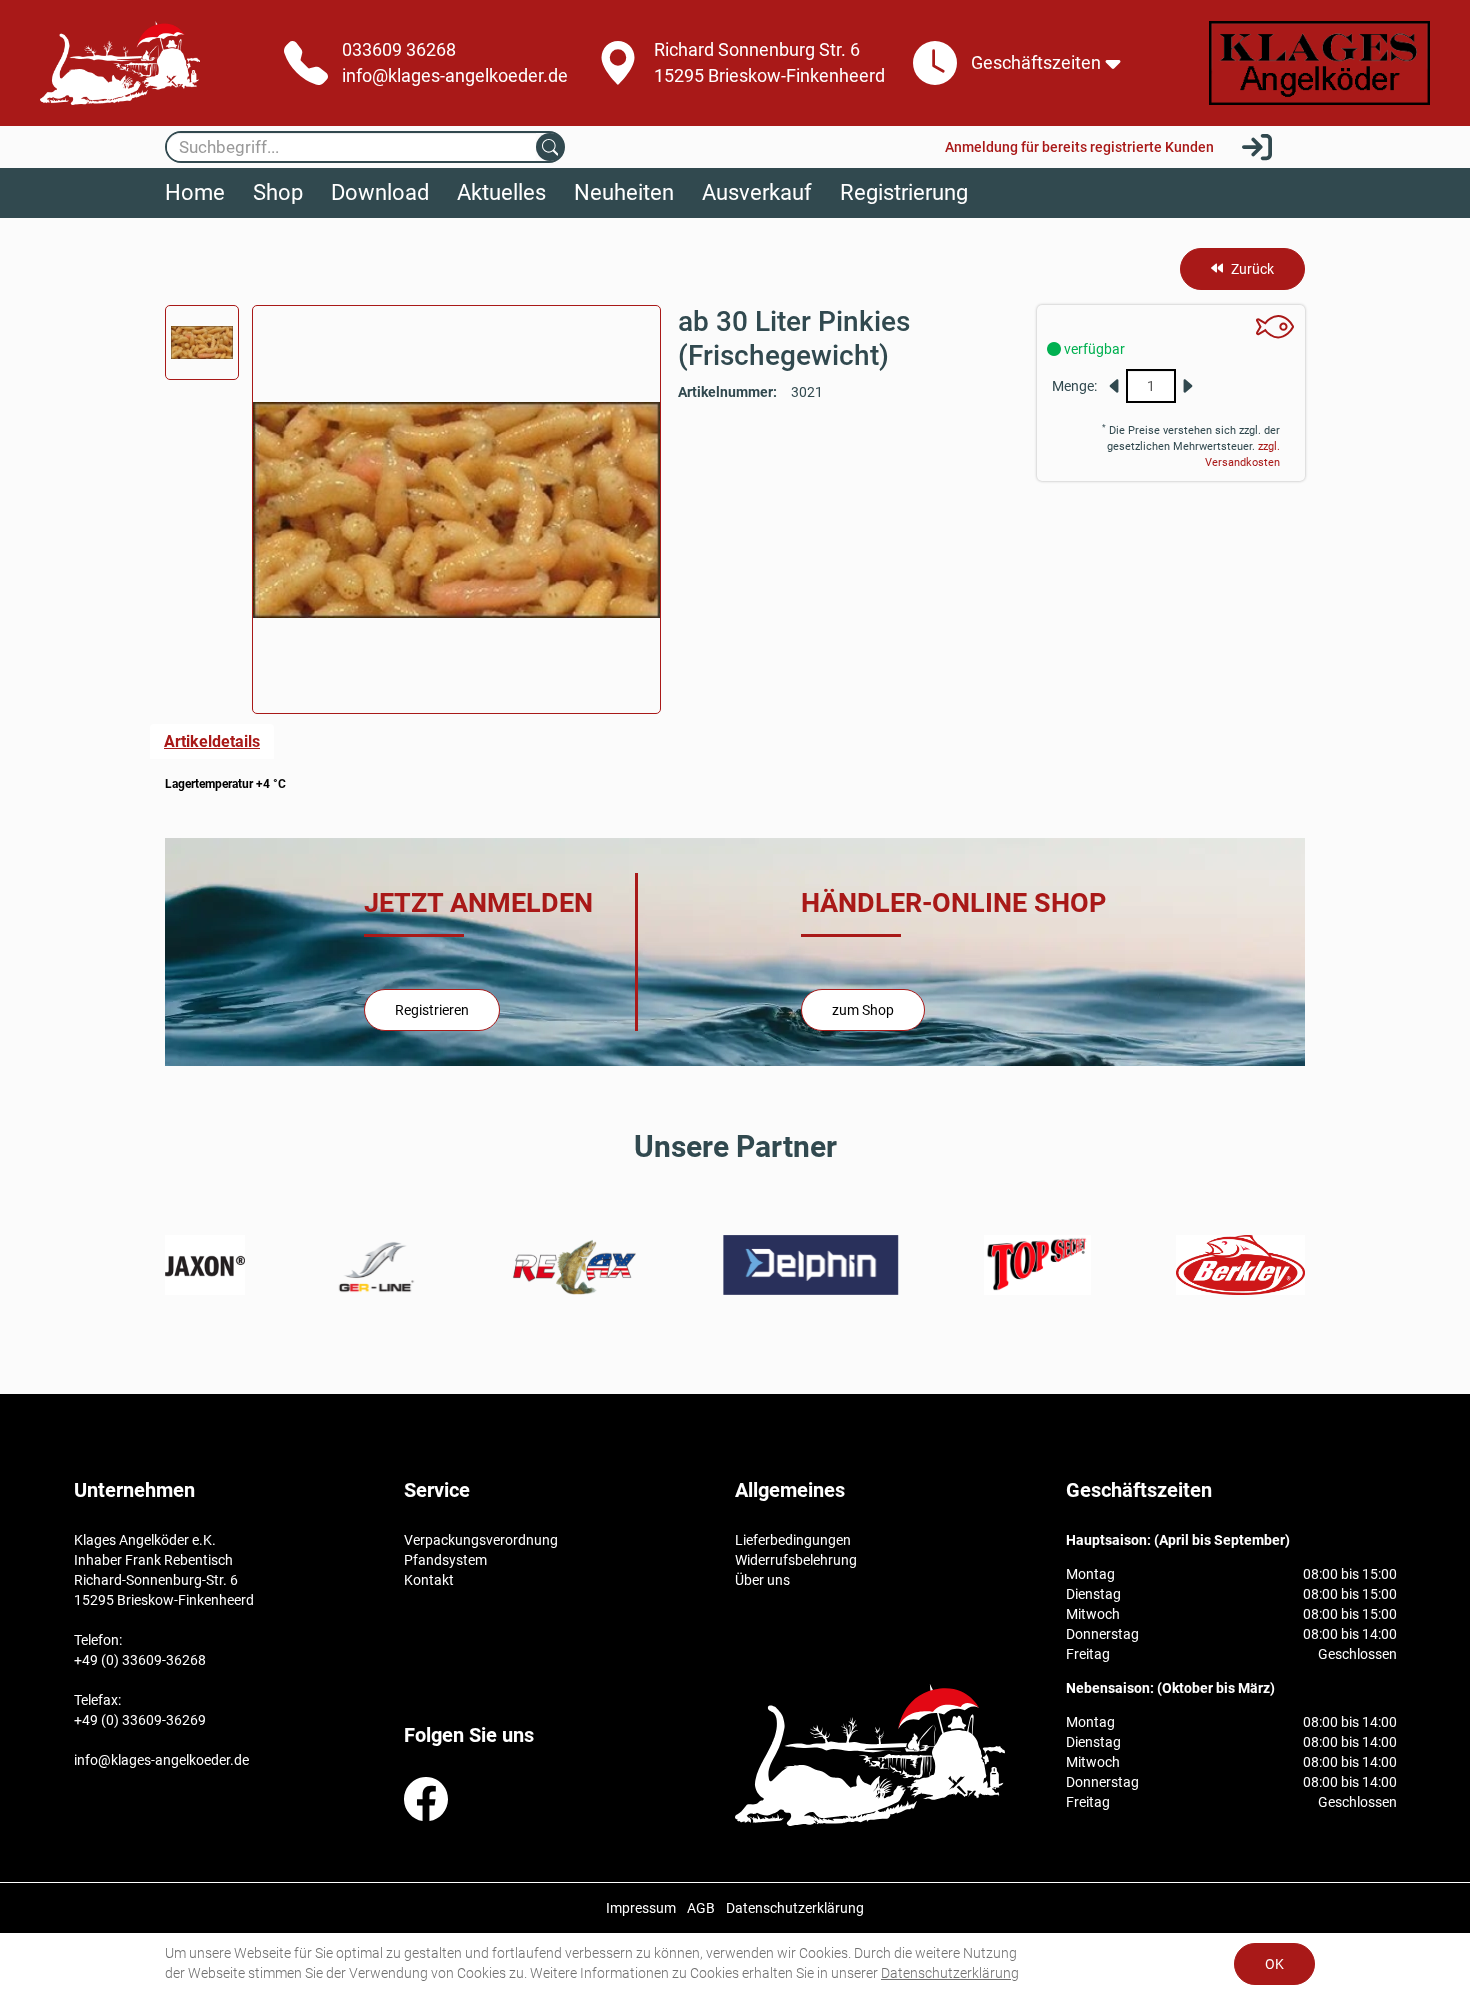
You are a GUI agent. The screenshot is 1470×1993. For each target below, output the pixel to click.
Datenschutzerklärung (950, 1973)
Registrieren (432, 1010)
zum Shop (863, 1010)
